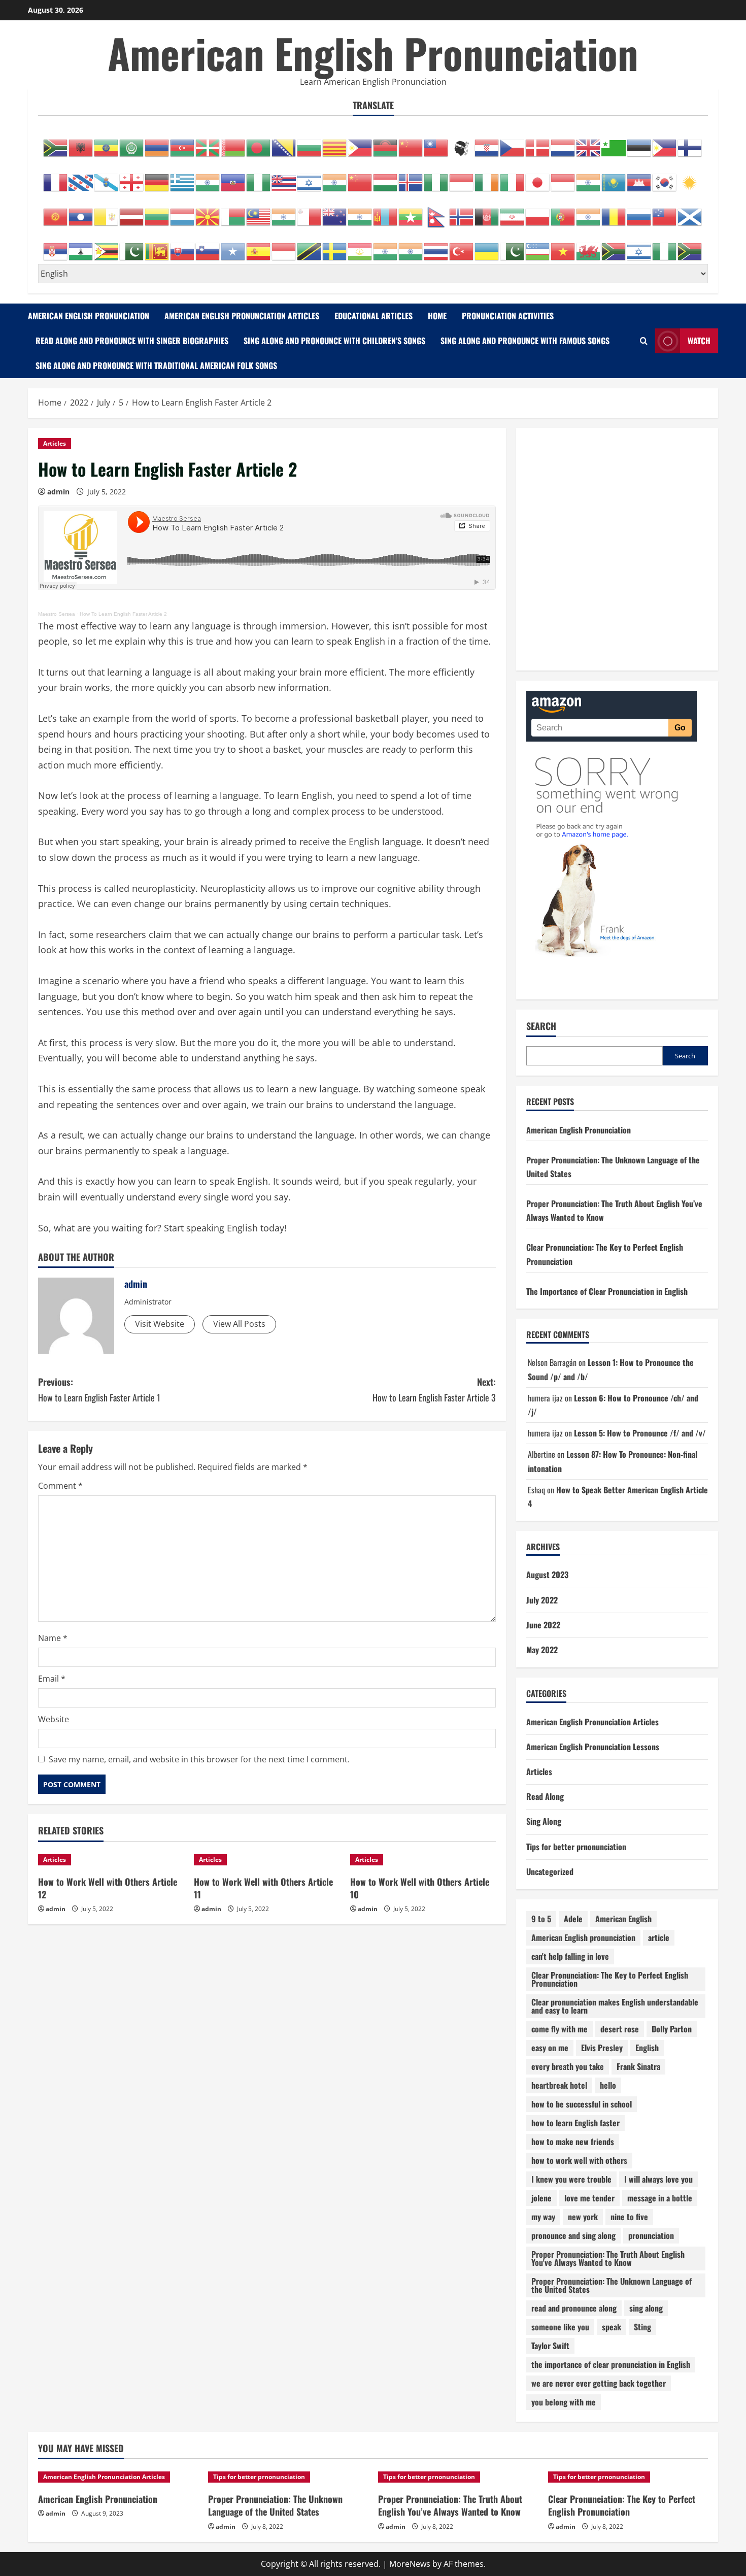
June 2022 (543, 1625)
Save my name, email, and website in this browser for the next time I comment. (199, 1759)
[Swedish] (335, 246)
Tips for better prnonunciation (576, 1847)
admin (58, 492)
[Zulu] (690, 246)
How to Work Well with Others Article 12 (108, 1888)
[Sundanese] (284, 246)
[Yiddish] (639, 246)
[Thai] (436, 246)
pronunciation (651, 2235)
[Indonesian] (462, 177)
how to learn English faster (575, 2123)
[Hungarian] (386, 177)
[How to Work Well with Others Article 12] (111, 1860)
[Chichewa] (386, 143)
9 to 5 (541, 1919)
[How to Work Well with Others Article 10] (423, 1860)
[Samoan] (665, 212)
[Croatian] (487, 143)
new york (583, 2217)
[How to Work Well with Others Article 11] (267, 1860)
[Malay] (259, 212)
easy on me (550, 2048)
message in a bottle (660, 2198)
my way (543, 2217)
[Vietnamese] (563, 246)
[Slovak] (183, 246)
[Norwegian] (462, 212)
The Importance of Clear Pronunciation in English (607, 1291)
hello (608, 2085)
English (647, 2048)
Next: (434, 1390)
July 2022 (542, 1600)
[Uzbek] (538, 246)
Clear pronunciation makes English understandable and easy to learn (615, 2006)
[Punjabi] (589, 212)
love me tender (589, 2198)
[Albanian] (81, 143)
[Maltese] (310, 212)
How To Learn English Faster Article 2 (123, 614)
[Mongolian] (386, 212)
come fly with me (560, 2029)
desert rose (620, 2029)
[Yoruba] (665, 246)
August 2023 (547, 1575)
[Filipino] (665, 143)
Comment (60, 1486)
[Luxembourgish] (183, 212)
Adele (573, 1919)
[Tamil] (386, 246)
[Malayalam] (284, 212)
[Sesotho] (81, 246)
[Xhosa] (614, 246)
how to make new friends (573, 2142)
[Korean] (665, 177)
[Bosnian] (284, 143)
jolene (541, 2198)
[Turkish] (462, 246)
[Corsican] (462, 143)
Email (52, 1679)
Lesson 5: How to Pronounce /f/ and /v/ (640, 1433)
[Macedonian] (208, 212)
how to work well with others (579, 2160)
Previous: (99, 1390)
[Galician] (107, 177)
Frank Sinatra (638, 2066)
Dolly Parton (672, 2029)
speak (612, 2327)
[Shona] (107, 246)
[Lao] (81, 212)
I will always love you (658, 2179)
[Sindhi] (132, 246)
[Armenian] (157, 143)
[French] (56, 177)
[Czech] (513, 143)
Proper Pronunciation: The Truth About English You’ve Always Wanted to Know (450, 2505)
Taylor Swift (550, 2346)
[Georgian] (132, 177)
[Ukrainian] (487, 246)
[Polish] (538, 212)
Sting (642, 2327)
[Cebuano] (360, 143)
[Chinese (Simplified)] (411, 143)
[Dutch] (563, 143)
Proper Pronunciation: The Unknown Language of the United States (612, 2285)
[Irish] (487, 177)
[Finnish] (690, 143)
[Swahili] (310, 246)
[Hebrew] (310, 177)
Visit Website (160, 1324)
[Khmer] (639, 177)
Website (54, 1719)
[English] (589, 143)
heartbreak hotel (559, 2085)
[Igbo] (436, 177)
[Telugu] (411, 246)
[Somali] (233, 246)
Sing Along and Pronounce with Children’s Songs (334, 341)
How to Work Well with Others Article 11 (263, 1888)
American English (623, 1919)
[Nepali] (436, 212)
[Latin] (107, 212)
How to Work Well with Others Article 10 (420, 1888)
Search (541, 1026)
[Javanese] (563, 177)
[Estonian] (639, 143)
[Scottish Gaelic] (690, 212)
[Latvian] (132, 212)
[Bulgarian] (310, 143)
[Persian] (513, 212)
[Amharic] (107, 143)
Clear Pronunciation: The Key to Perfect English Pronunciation (610, 1979)
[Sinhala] (157, 246)
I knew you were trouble (571, 2179)
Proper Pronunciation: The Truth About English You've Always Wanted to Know (608, 2258)
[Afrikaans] (56, 143)
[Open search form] (644, 341)
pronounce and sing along (573, 2235)
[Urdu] (513, 246)
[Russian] (639, 212)
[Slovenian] (208, 246)
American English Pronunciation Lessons (593, 1747)
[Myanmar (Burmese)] (411, 212)
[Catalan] (335, 143)
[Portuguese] (563, 212)
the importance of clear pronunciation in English (611, 2364)
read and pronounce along (574, 2308)
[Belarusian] (233, 143)
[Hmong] (360, 177)
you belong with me (564, 2402)
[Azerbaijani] (183, 143)
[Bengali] (259, 143)
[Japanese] (538, 177)
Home (437, 316)
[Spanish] (259, 246)
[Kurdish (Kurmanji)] (690, 177)
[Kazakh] (614, 177)
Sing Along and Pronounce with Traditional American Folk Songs (156, 365)
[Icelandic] (411, 177)
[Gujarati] (208, 177)
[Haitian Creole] (233, 177)
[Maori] (335, 212)
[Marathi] (360, 212)
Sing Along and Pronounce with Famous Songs (525, 341)
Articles (55, 443)
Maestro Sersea (57, 614)
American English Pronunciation (373, 53)
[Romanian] (614, 212)
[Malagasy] (233, 212)
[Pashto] (487, 212)
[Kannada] (589, 177)
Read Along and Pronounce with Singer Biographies (132, 341)
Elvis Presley (602, 2048)
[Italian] (513, 177)
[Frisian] (81, 177)
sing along (646, 2308)
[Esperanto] (614, 143)
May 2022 (542, 1650)
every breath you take (568, 2066)
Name (53, 1638)
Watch (699, 341)
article (659, 1937)
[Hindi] (335, 177)
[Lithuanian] (157, 212)
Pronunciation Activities (508, 316)
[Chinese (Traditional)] (436, 143)
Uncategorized (550, 1871)
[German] (157, 177)
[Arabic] (132, 143)
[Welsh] (589, 246)
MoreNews (410, 2564)
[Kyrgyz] (56, 212)
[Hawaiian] (284, 177)
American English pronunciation (583, 1937)
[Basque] (208, 143)
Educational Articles (374, 316)
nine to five (629, 2217)
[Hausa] (259, 177)
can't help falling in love (570, 1956)
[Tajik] (360, 246)
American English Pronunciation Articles (242, 316)
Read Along (545, 1796)
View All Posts (239, 1324)
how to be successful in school (582, 2104)
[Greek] (183, 177)
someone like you (560, 2327)
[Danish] (538, 143)
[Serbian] (56, 246)
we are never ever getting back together (599, 2383)
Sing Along (544, 1821)
